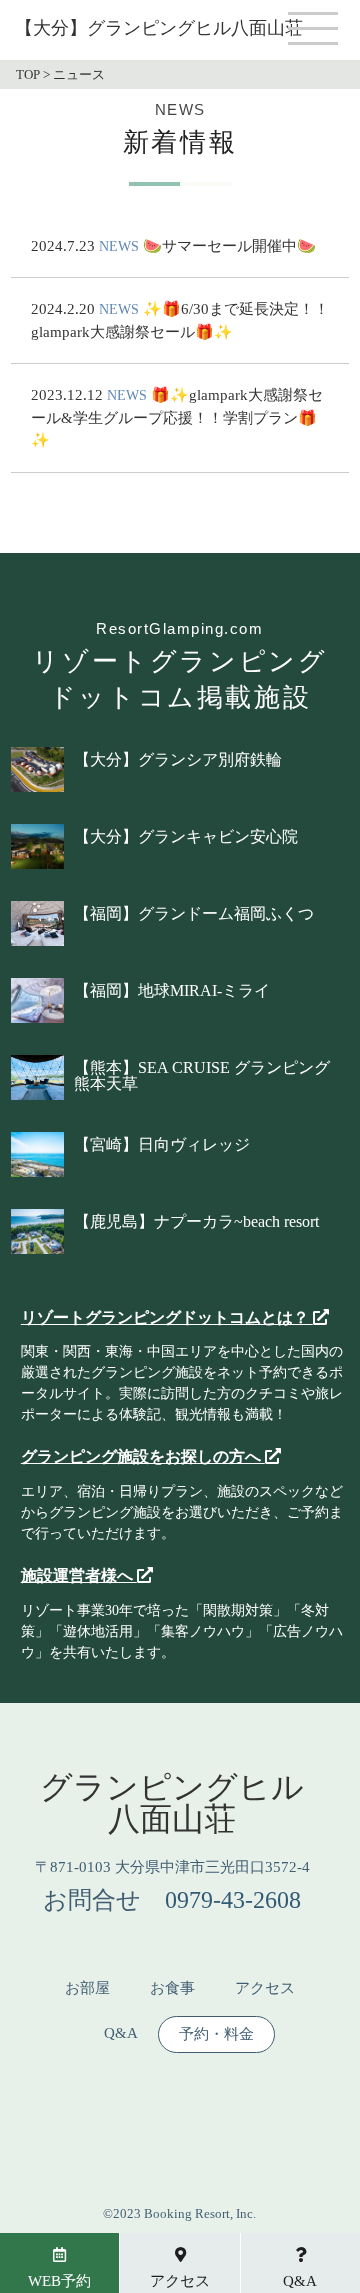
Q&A (121, 2033)
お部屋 (87, 1988)
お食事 (172, 1988)
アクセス (265, 1988)
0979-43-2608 (233, 1900)
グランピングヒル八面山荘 (172, 1803)
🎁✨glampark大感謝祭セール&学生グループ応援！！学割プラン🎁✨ (177, 417)
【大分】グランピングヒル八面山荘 (159, 28)
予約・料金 (216, 2034)
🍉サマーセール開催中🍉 (229, 246)
